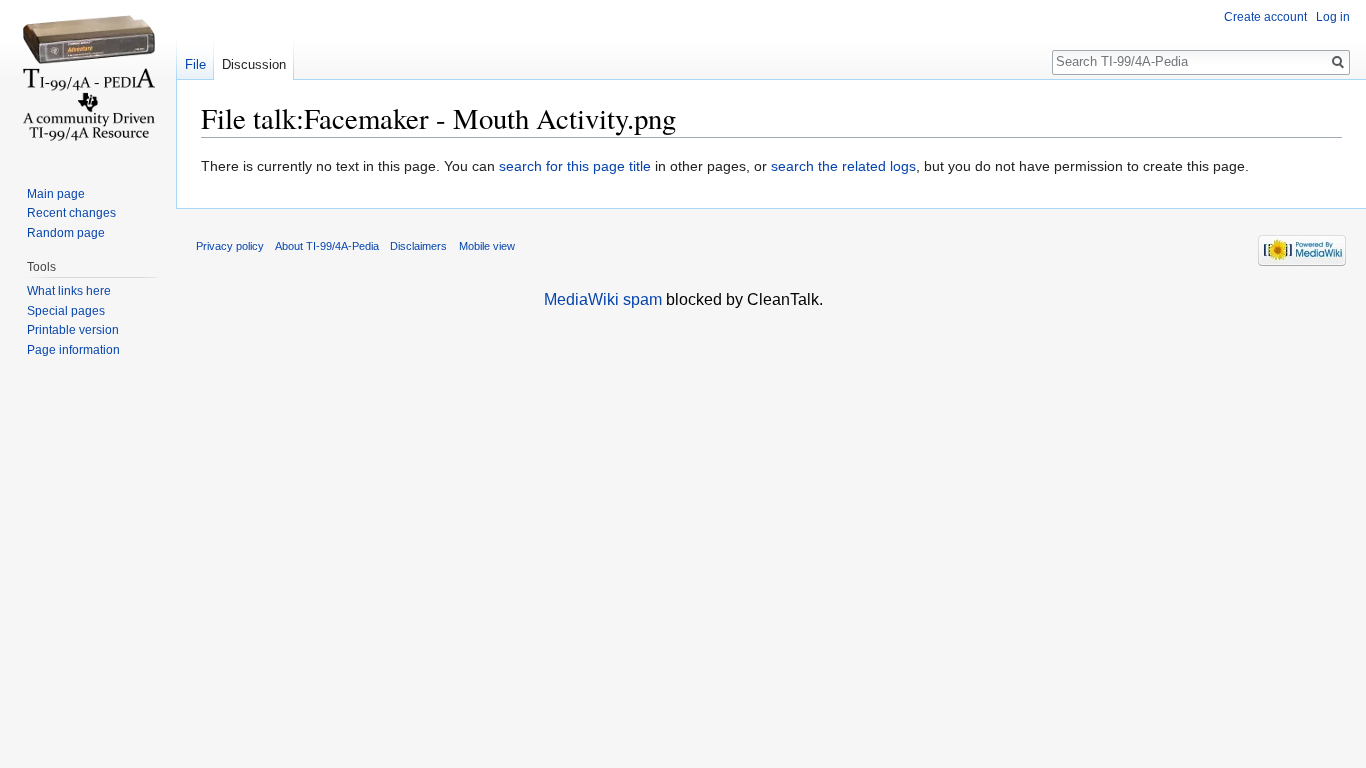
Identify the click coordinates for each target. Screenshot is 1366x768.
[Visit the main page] (88, 80)
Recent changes (71, 213)
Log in (1333, 17)
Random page (66, 233)
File (195, 64)
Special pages (66, 311)
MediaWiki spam (603, 299)
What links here (69, 291)
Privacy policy (230, 246)
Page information (73, 350)
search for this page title (575, 166)
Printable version (73, 330)
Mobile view (487, 246)
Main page (56, 194)
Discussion (254, 64)
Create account (1265, 17)
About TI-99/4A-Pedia (327, 246)
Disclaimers (418, 246)
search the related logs (843, 166)
